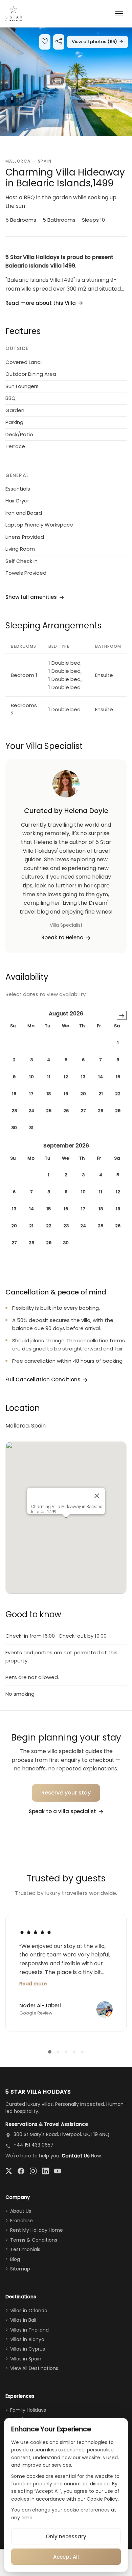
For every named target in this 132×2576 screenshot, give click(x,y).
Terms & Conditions (34, 2240)
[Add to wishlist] (45, 42)
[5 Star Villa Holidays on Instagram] (33, 2171)
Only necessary (66, 2536)
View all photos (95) (97, 42)
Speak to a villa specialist (62, 1811)
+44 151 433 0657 (34, 2145)
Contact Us (76, 2156)
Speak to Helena (62, 937)
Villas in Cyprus (28, 2349)
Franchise (21, 2221)
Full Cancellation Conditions (43, 1379)
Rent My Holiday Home (37, 2230)
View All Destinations (34, 2368)
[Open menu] (119, 14)
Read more (33, 1984)
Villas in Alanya (27, 2339)
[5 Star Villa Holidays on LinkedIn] (45, 2171)
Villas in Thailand (29, 2330)
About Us (21, 2211)
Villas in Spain (26, 2359)
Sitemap (20, 2269)
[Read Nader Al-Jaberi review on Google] (36, 1932)
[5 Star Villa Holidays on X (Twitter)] (9, 2171)
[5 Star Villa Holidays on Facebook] (21, 2171)
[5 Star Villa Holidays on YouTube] (58, 2171)
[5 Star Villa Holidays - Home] (14, 14)
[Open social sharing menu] (59, 42)
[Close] (97, 1496)
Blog (15, 2259)
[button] (66, 82)
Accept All (66, 2557)
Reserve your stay (66, 1793)
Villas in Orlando (29, 2311)
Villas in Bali (23, 2320)
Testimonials (25, 2249)
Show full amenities (31, 597)
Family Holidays (28, 2410)
